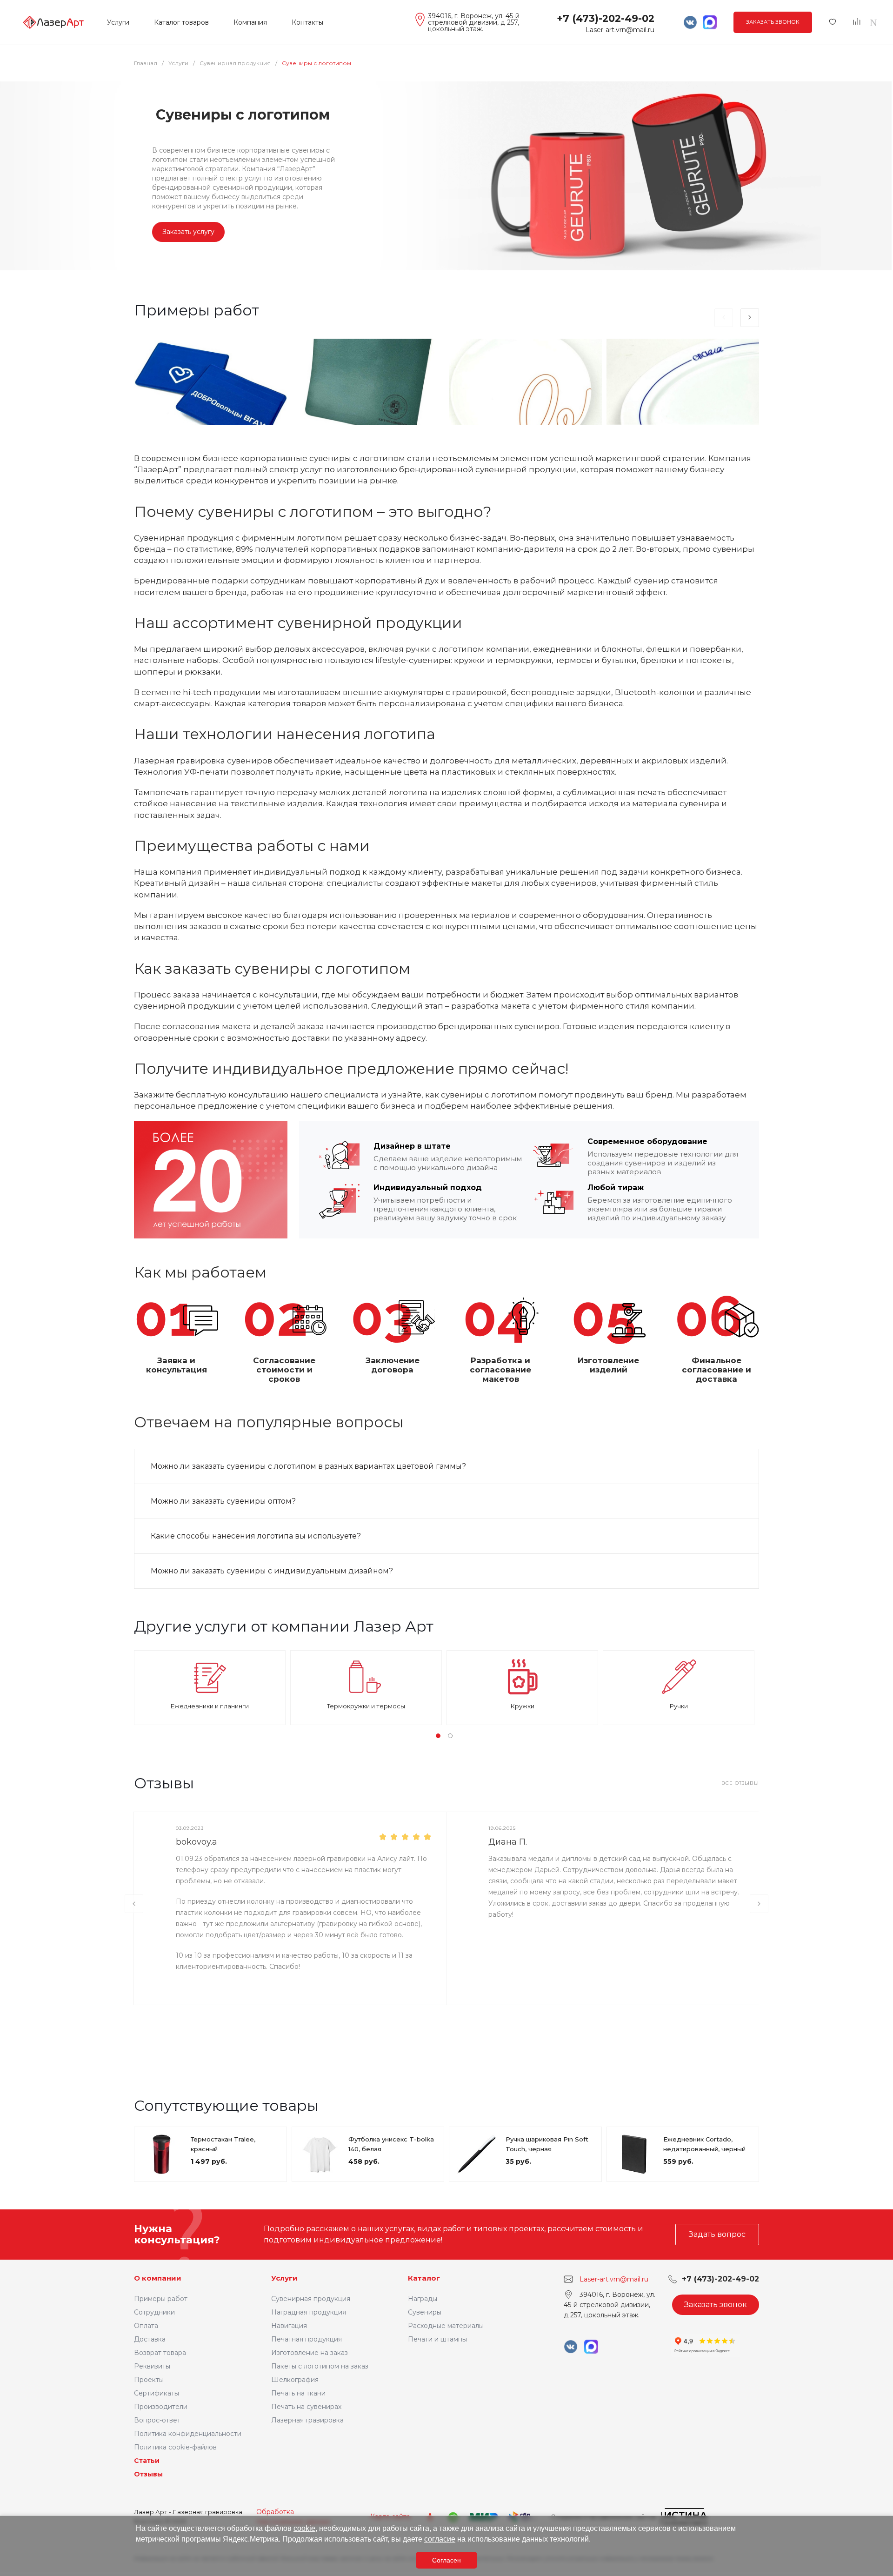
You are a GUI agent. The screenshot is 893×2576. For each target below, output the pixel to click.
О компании (158, 2278)
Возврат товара (160, 2353)
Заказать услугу (188, 232)
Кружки (523, 1706)
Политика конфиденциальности (188, 2434)
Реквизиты (152, 2366)
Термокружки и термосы (366, 1706)
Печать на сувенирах (306, 2407)
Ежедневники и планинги (210, 1706)
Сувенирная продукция (311, 2299)
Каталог (424, 2278)
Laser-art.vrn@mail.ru (620, 30)
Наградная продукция (309, 2312)
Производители (161, 2407)
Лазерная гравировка (307, 2420)
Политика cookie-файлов (175, 2447)
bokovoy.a (197, 1842)
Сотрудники (154, 2312)
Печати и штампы (437, 2339)
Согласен (446, 2560)
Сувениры (425, 2312)
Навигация (289, 2326)
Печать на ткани (298, 2393)
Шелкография (295, 2380)
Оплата (146, 2326)
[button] (438, 1736)
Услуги (284, 2278)
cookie (304, 2528)
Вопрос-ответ (157, 2420)
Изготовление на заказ (310, 2353)
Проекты (149, 2380)
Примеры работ (161, 2299)
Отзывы (148, 2474)
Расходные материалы (446, 2326)
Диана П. (508, 1842)
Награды (423, 2299)
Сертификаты (157, 2393)
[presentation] (724, 318)
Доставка (150, 2339)
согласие (440, 2539)
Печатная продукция (307, 2339)
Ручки (679, 1706)
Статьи (147, 2461)
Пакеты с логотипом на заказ (320, 2366)
